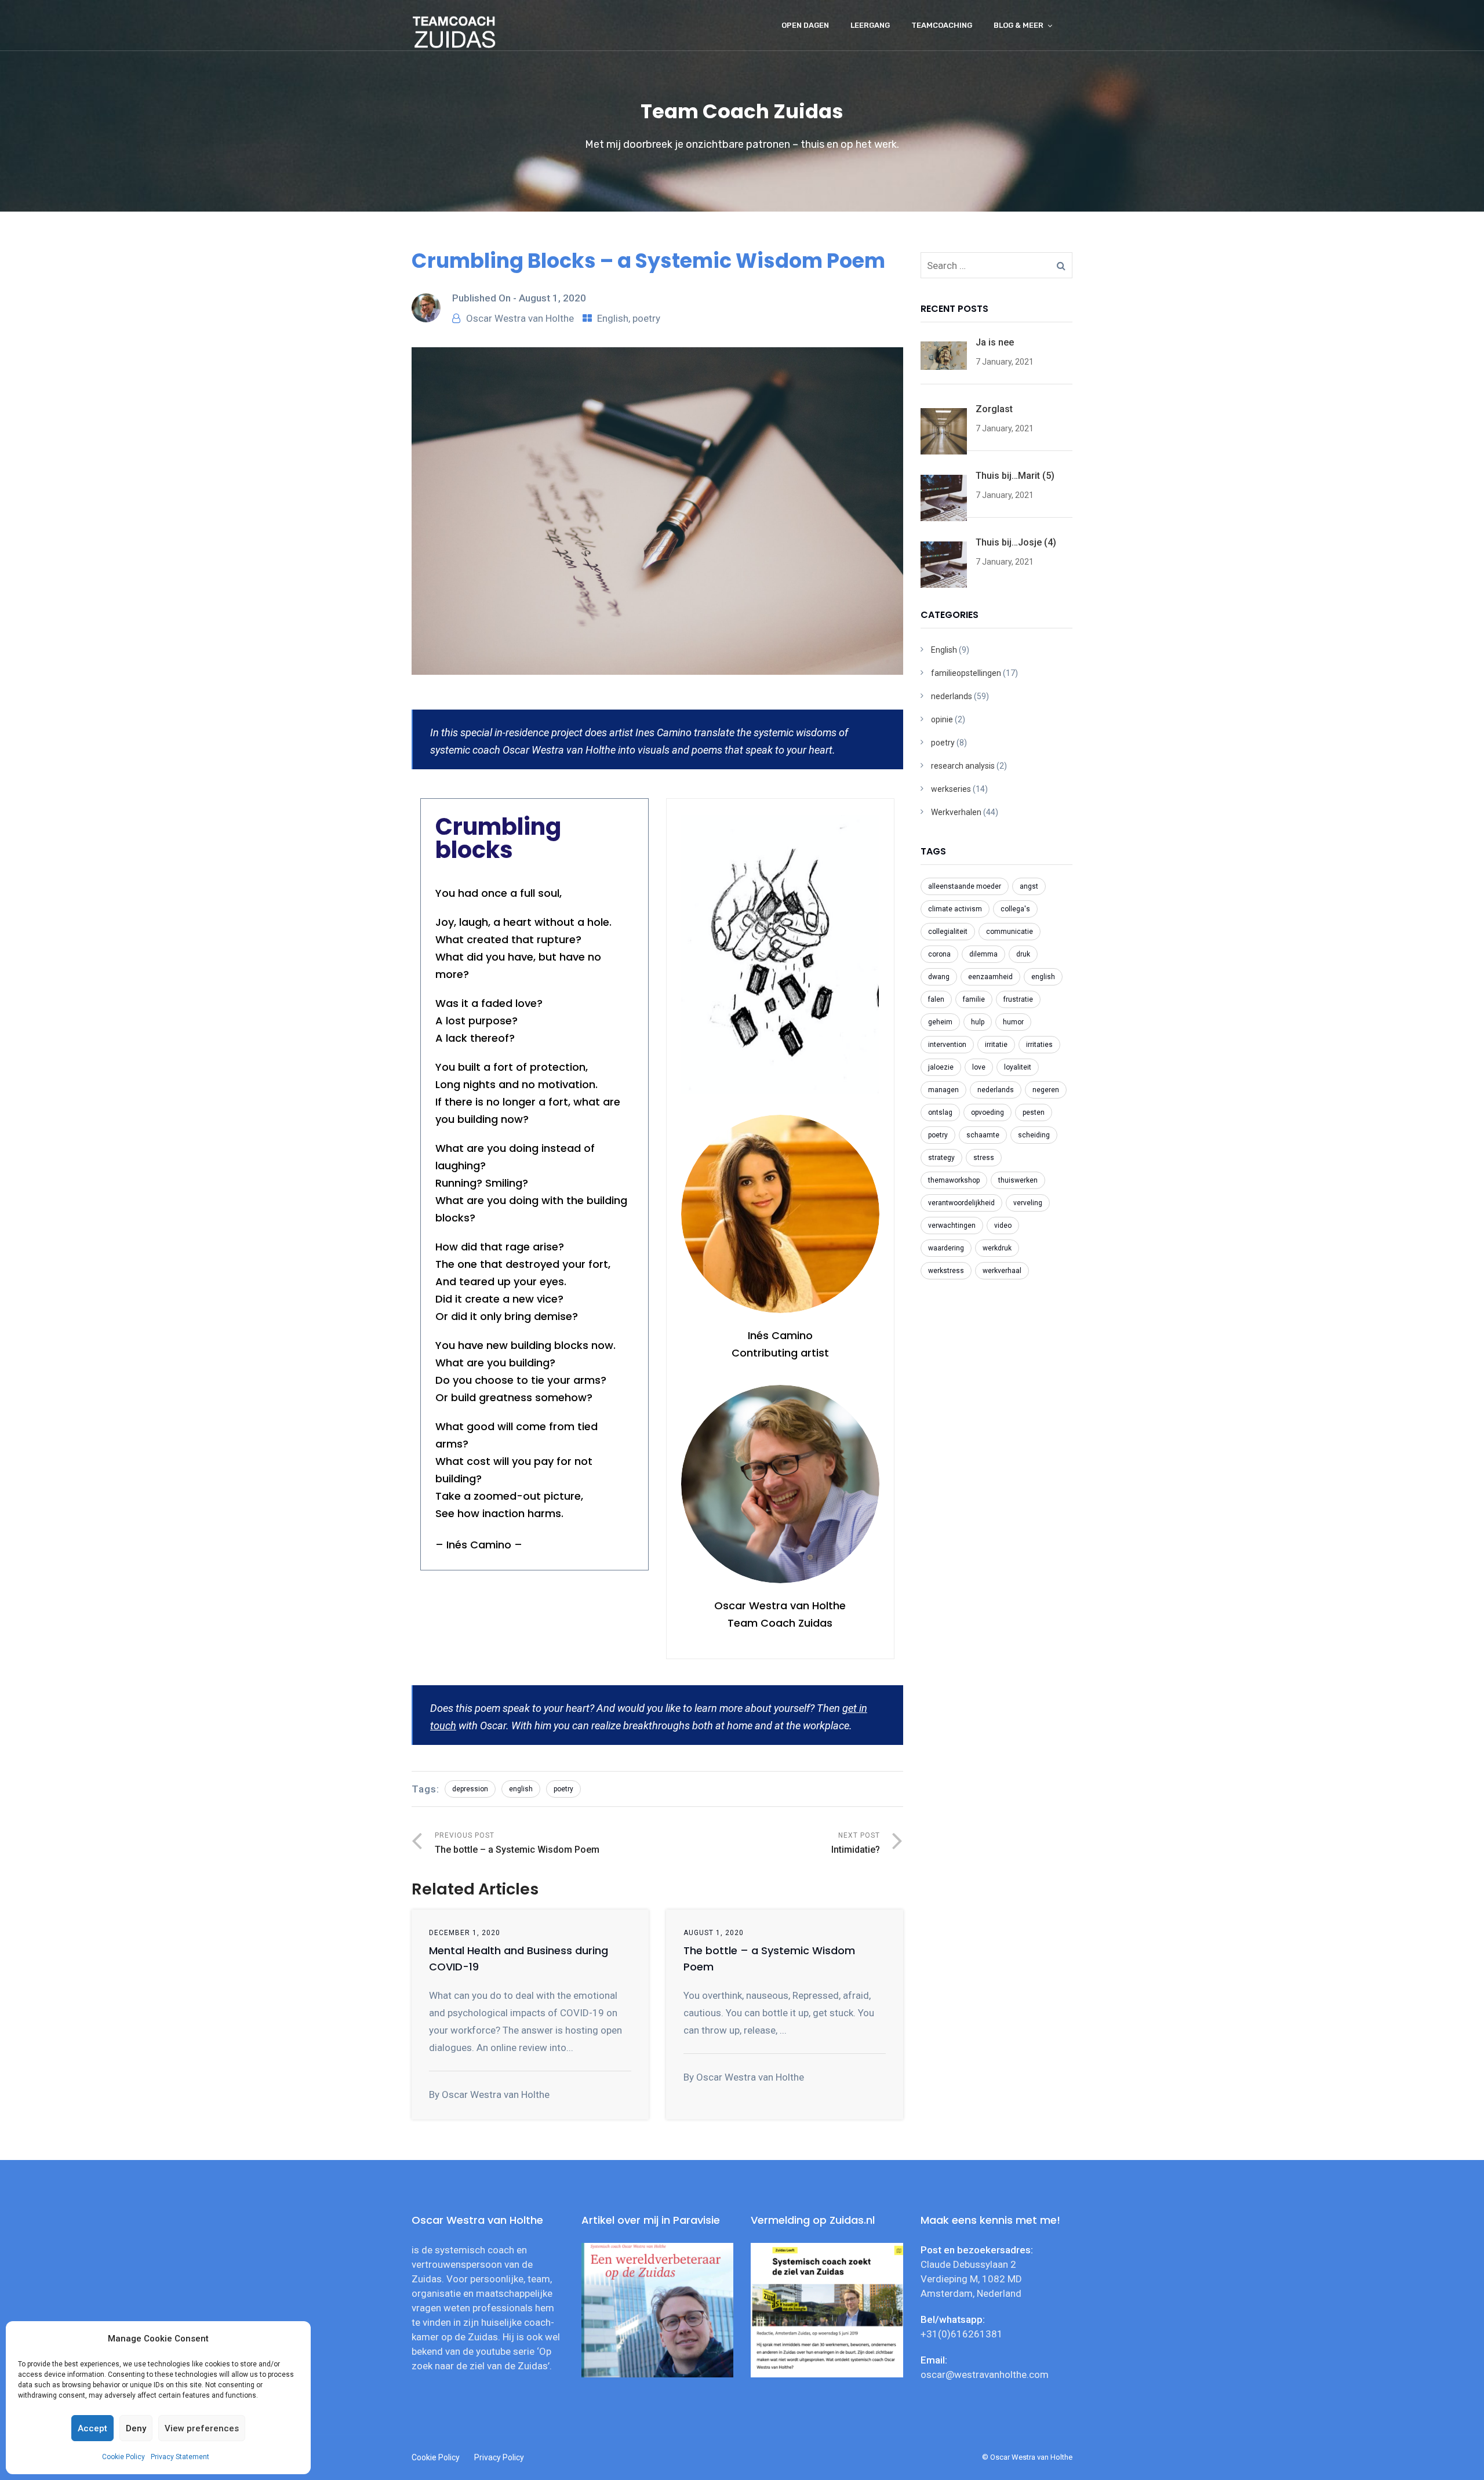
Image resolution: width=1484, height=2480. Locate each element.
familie (974, 999)
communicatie (1010, 932)
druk (1023, 954)
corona (939, 954)
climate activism (955, 909)
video (1003, 1226)
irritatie (996, 1045)
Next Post (856, 1843)
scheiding (1034, 1135)
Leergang (870, 25)
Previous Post (517, 1843)
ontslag (940, 1112)
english (521, 1789)
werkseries (951, 789)
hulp (978, 1022)
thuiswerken (1018, 1180)
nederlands (952, 696)
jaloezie (941, 1067)
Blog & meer (1019, 25)
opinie (942, 719)
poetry (646, 318)
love (979, 1067)
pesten (1034, 1112)
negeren (1046, 1090)
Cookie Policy (123, 2457)
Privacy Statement (180, 2457)
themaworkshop (954, 1180)
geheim (940, 1022)
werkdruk (997, 1248)
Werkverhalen (956, 812)
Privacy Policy (499, 2457)
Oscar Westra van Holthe (520, 318)
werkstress (946, 1271)
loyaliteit (1018, 1067)
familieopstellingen (966, 673)
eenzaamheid (990, 977)
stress (984, 1158)
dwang (939, 977)
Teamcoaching (942, 25)
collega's (1015, 909)
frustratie (1018, 999)
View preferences (202, 2428)
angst (1029, 886)
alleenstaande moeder (965, 886)
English (613, 318)
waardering (946, 1248)
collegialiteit (948, 932)
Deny (136, 2428)
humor (1013, 1022)
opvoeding (987, 1112)
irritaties (1039, 1045)
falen (936, 999)
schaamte (983, 1135)
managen (943, 1090)
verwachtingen (952, 1226)
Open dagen (805, 25)
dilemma (983, 954)
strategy (941, 1158)
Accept (92, 2428)
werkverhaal (1002, 1271)
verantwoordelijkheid (961, 1203)
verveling (1028, 1203)
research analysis (963, 766)
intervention (947, 1045)
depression (470, 1789)
